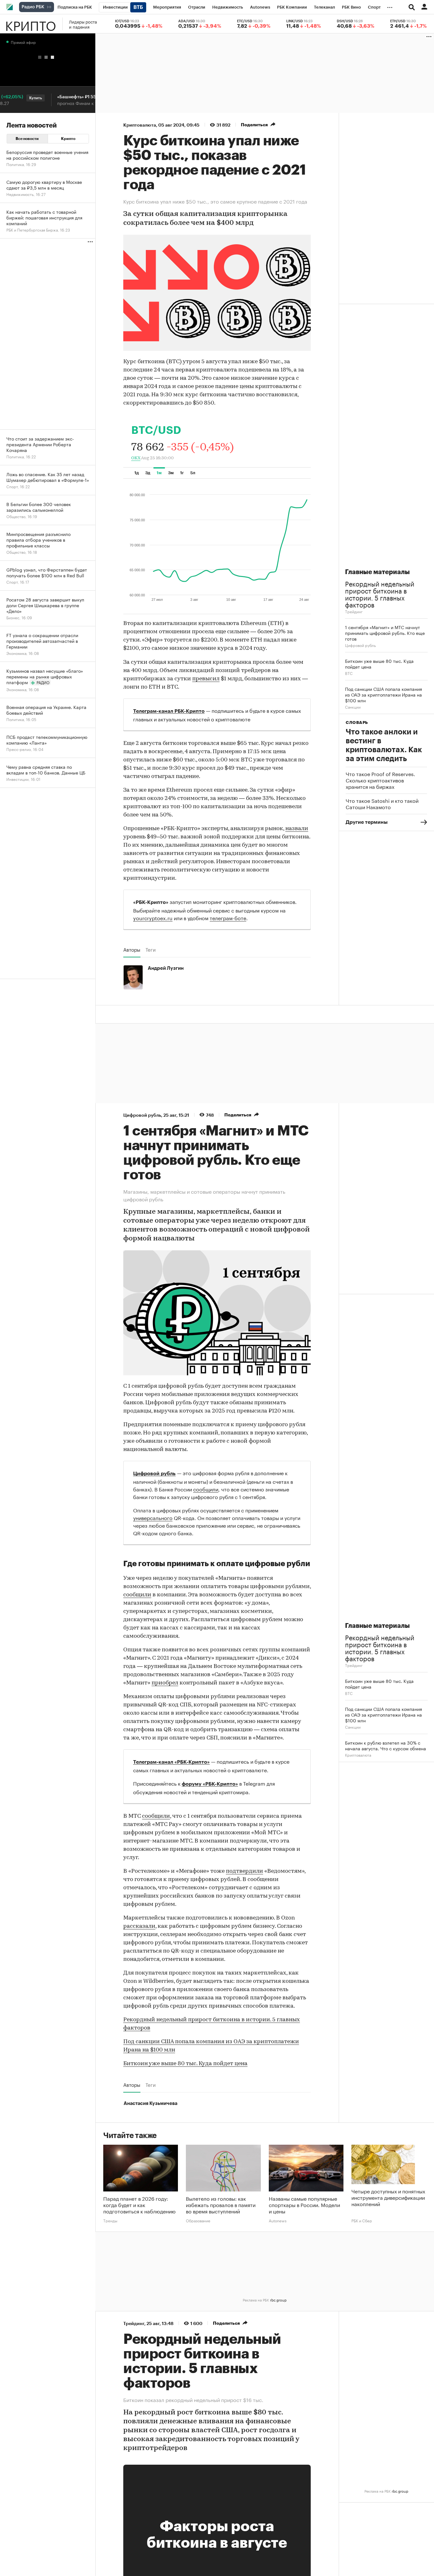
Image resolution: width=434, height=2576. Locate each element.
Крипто (31, 24)
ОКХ (136, 458)
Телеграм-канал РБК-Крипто (169, 711)
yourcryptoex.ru (153, 917)
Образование (198, 2220)
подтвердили (244, 1871)
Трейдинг (354, 611)
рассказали (139, 1927)
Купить (17, 98)
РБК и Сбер (362, 2220)
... (390, 6)
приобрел (165, 1683)
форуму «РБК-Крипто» (210, 1784)
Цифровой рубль (360, 645)
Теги (151, 949)
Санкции (353, 707)
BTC (349, 673)
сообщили (206, 1489)
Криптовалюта (140, 125)
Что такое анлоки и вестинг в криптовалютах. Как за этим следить (384, 745)
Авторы (132, 949)
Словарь (357, 722)
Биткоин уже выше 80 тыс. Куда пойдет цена (185, 2064)
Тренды (110, 2220)
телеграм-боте (228, 917)
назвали (297, 829)
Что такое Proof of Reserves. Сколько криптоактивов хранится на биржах (380, 780)
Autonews (278, 2220)
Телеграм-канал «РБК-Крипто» (171, 1762)
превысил (206, 679)
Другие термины (367, 822)
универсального (153, 1517)
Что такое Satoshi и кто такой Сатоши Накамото (382, 803)
